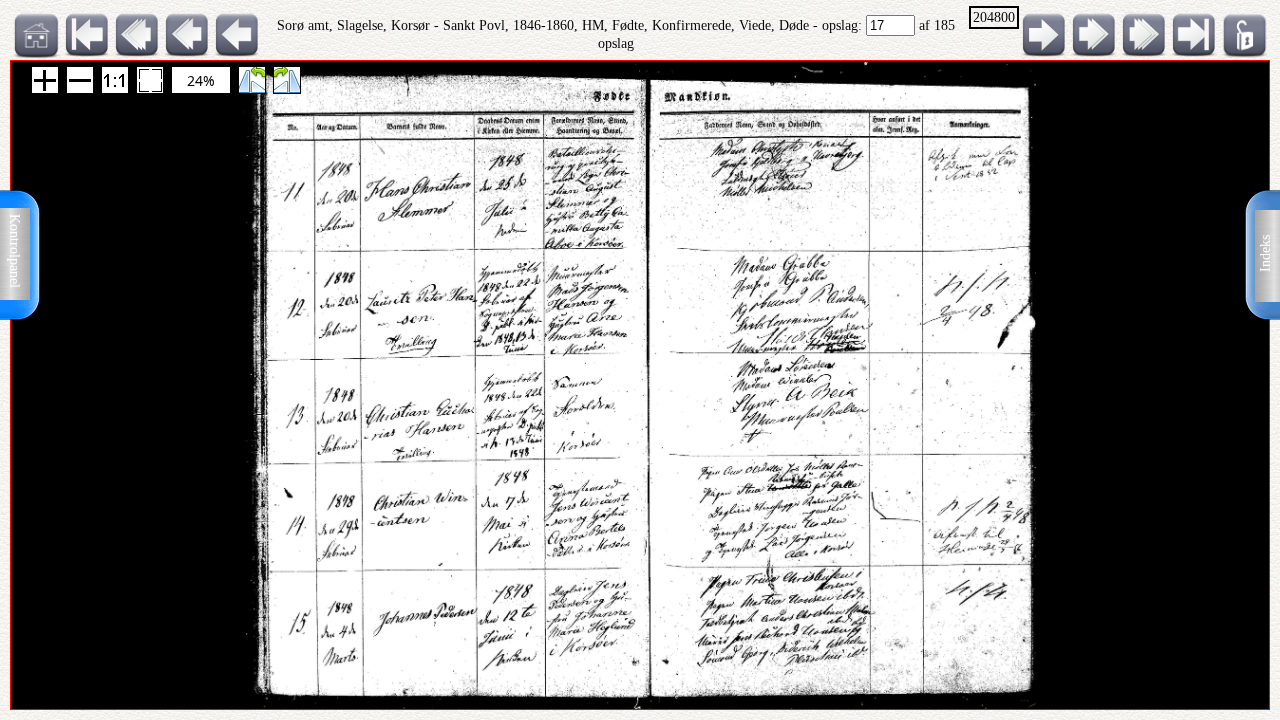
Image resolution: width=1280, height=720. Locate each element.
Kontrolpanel (14, 251)
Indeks (1265, 253)
